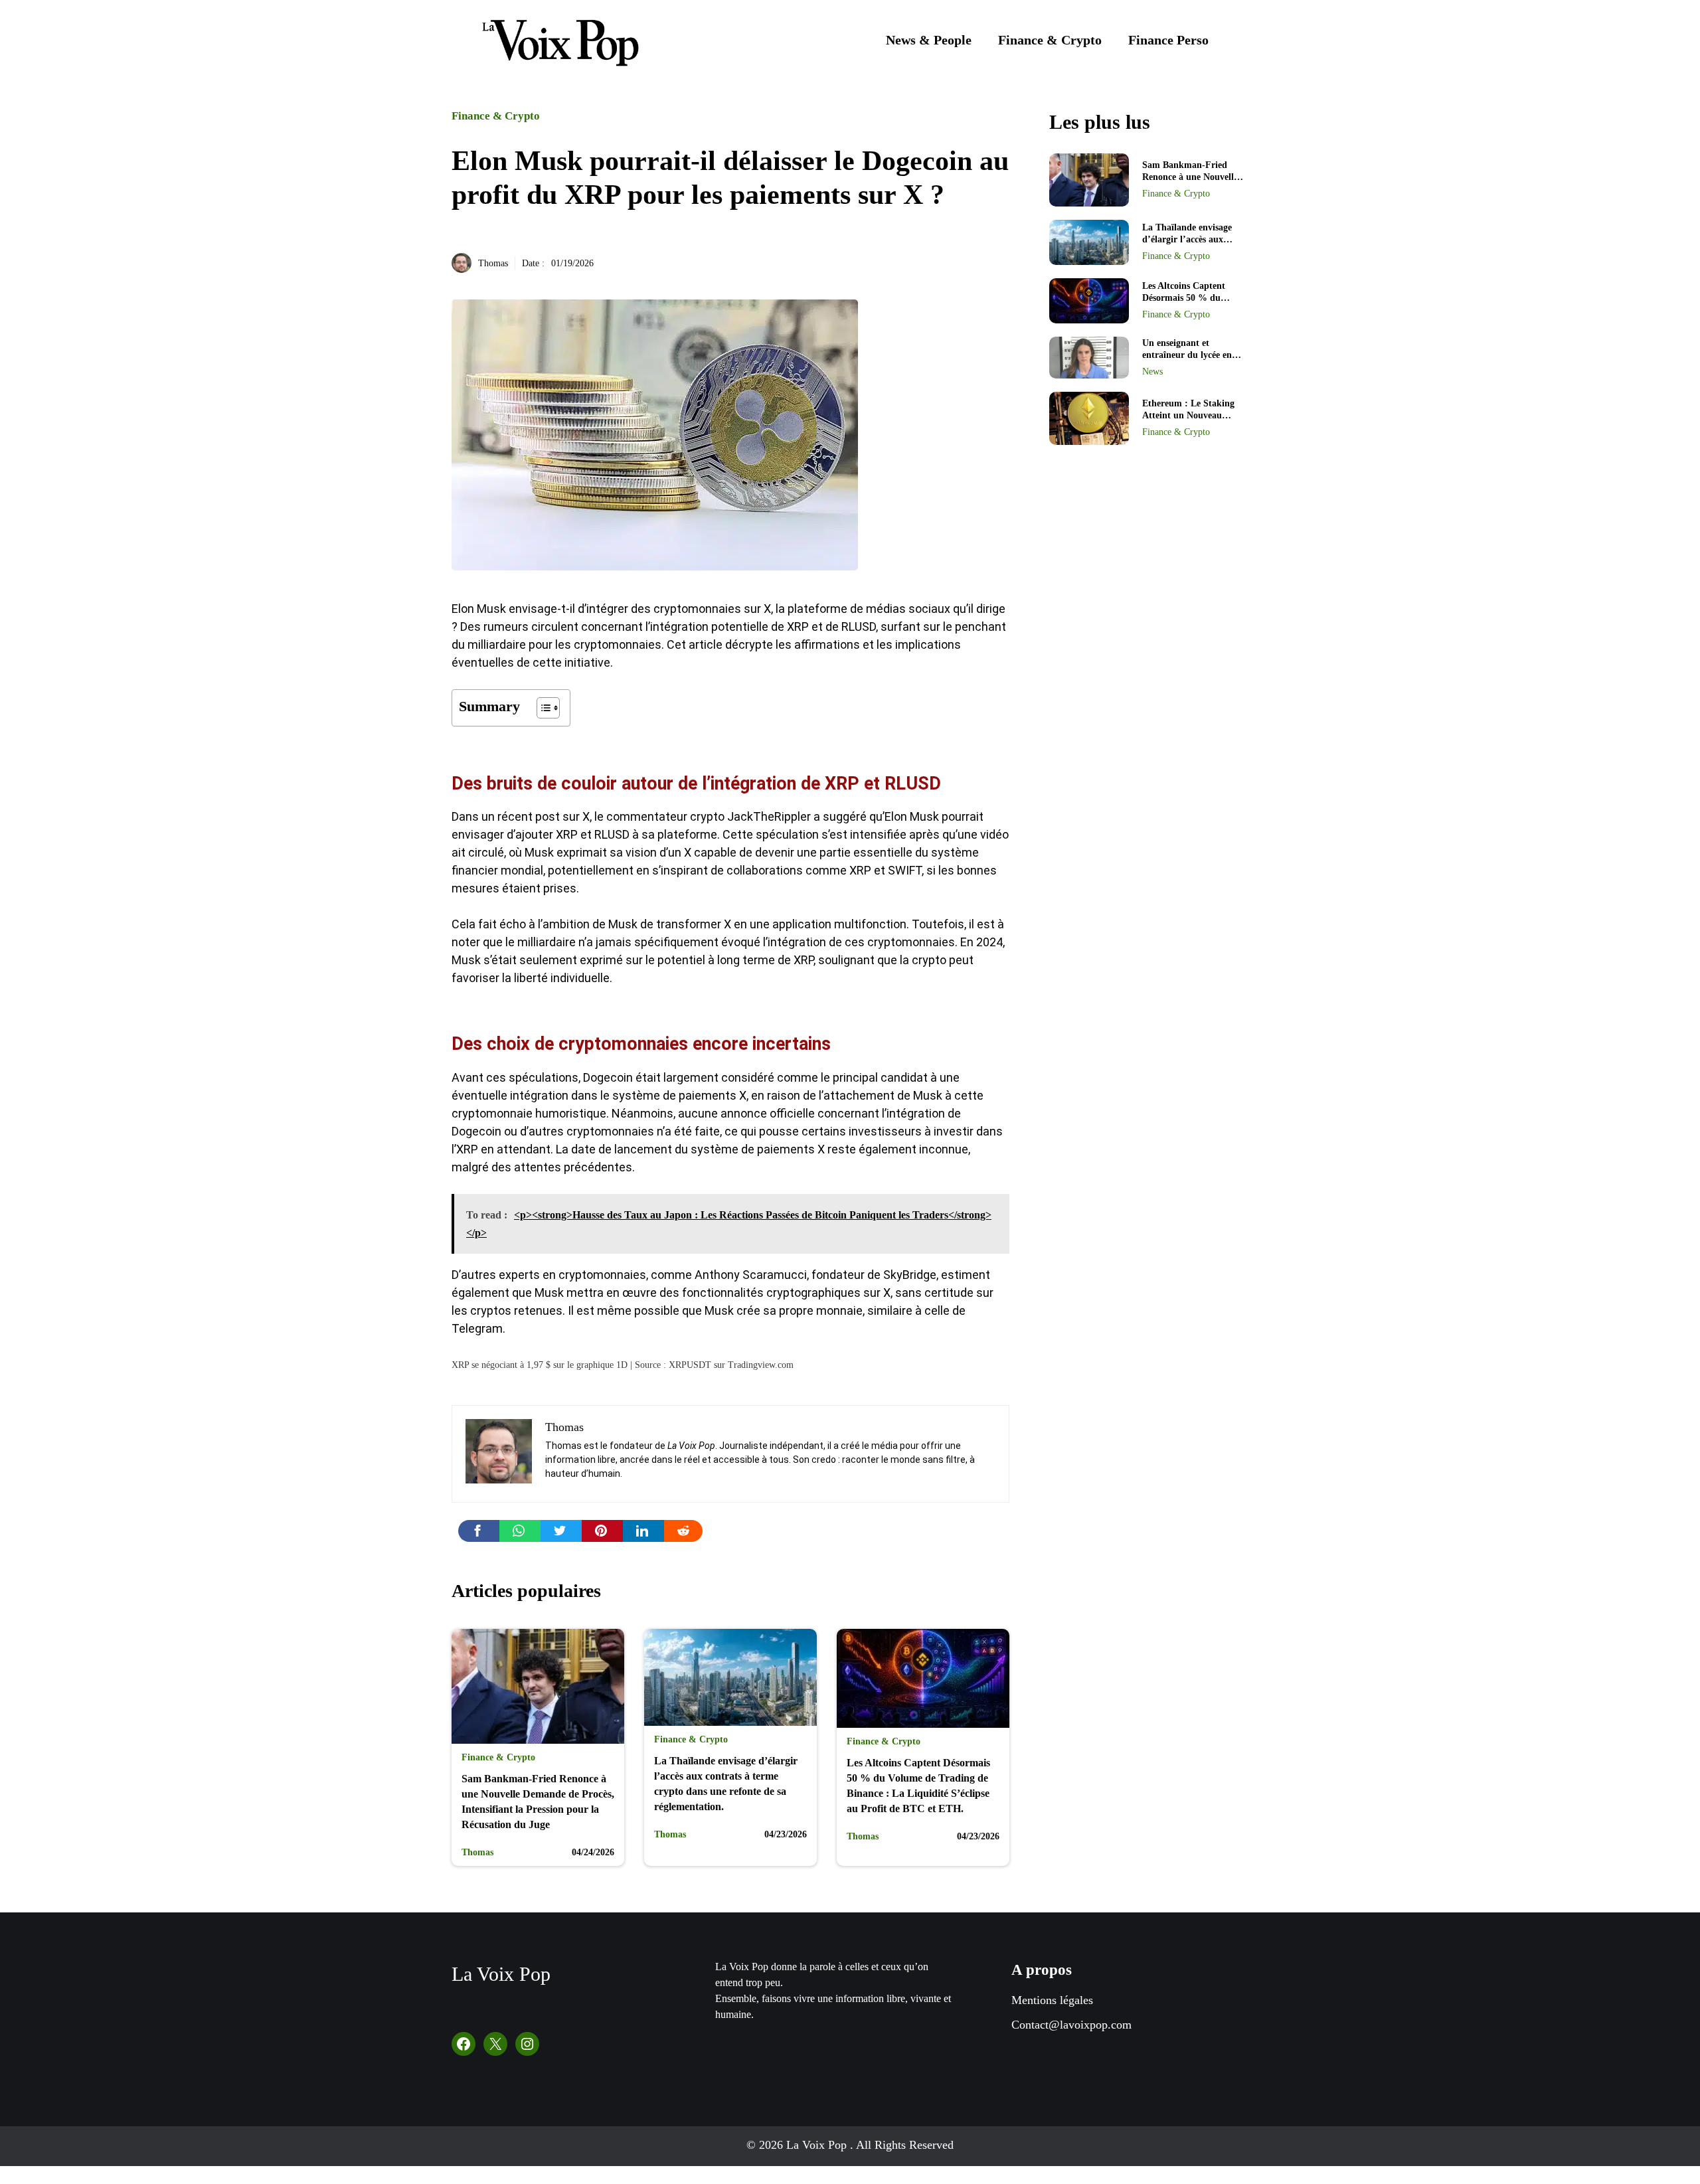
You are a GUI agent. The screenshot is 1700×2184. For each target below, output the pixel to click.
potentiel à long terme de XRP (735, 960)
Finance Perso (1168, 40)
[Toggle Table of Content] (542, 708)
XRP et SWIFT (886, 870)
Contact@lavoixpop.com (1071, 2025)
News (1152, 372)
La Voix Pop (501, 1974)
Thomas (493, 263)
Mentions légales (1052, 2000)
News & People (929, 40)
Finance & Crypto (1050, 40)
